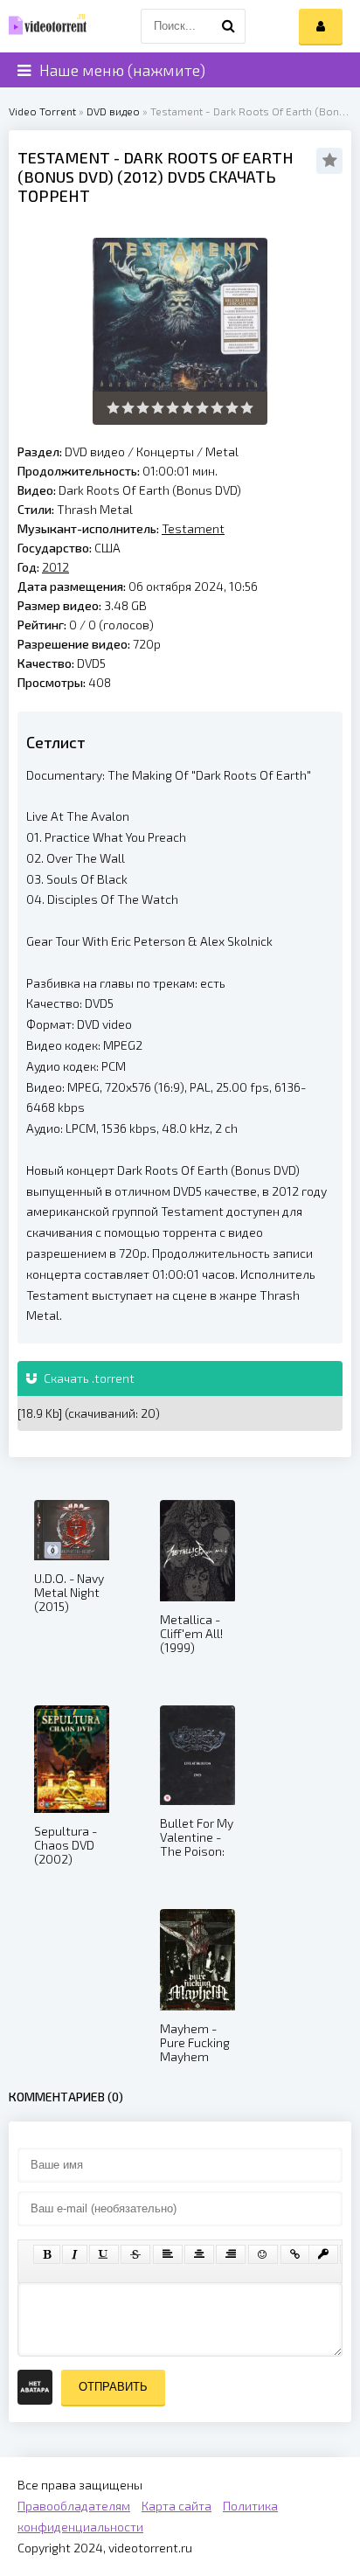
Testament (64, 157)
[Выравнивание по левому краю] (168, 2254)
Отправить (113, 2387)
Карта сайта (177, 2506)
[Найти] (228, 26)
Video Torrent (42, 111)
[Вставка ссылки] (295, 2254)
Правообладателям (74, 2506)
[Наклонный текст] (75, 2254)
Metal (222, 451)
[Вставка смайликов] (263, 2254)
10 (247, 408)
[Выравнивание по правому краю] (231, 2254)
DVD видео (113, 111)
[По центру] (199, 2254)
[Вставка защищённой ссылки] (323, 2254)
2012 (140, 177)
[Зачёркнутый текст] (135, 2254)
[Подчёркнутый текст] (104, 2254)
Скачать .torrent (88, 1378)
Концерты (165, 451)
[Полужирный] (47, 2254)
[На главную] (44, 26)
